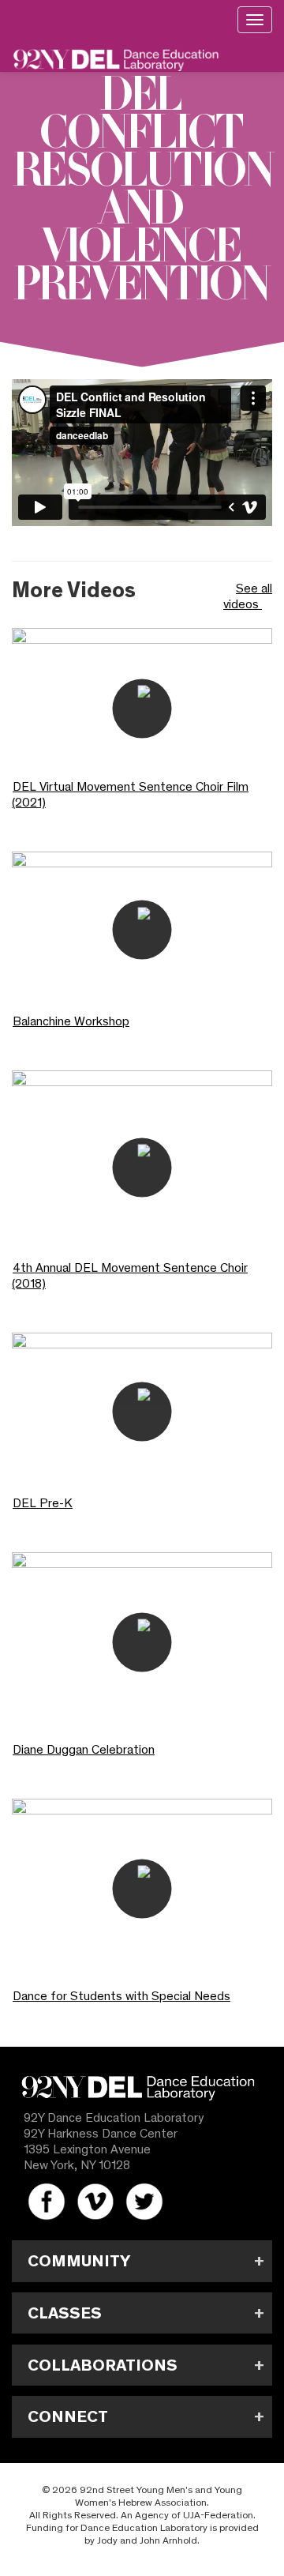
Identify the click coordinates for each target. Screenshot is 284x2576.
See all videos (248, 596)
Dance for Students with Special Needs (121, 1996)
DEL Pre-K (43, 1503)
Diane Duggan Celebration (84, 1749)
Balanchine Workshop (71, 1021)
